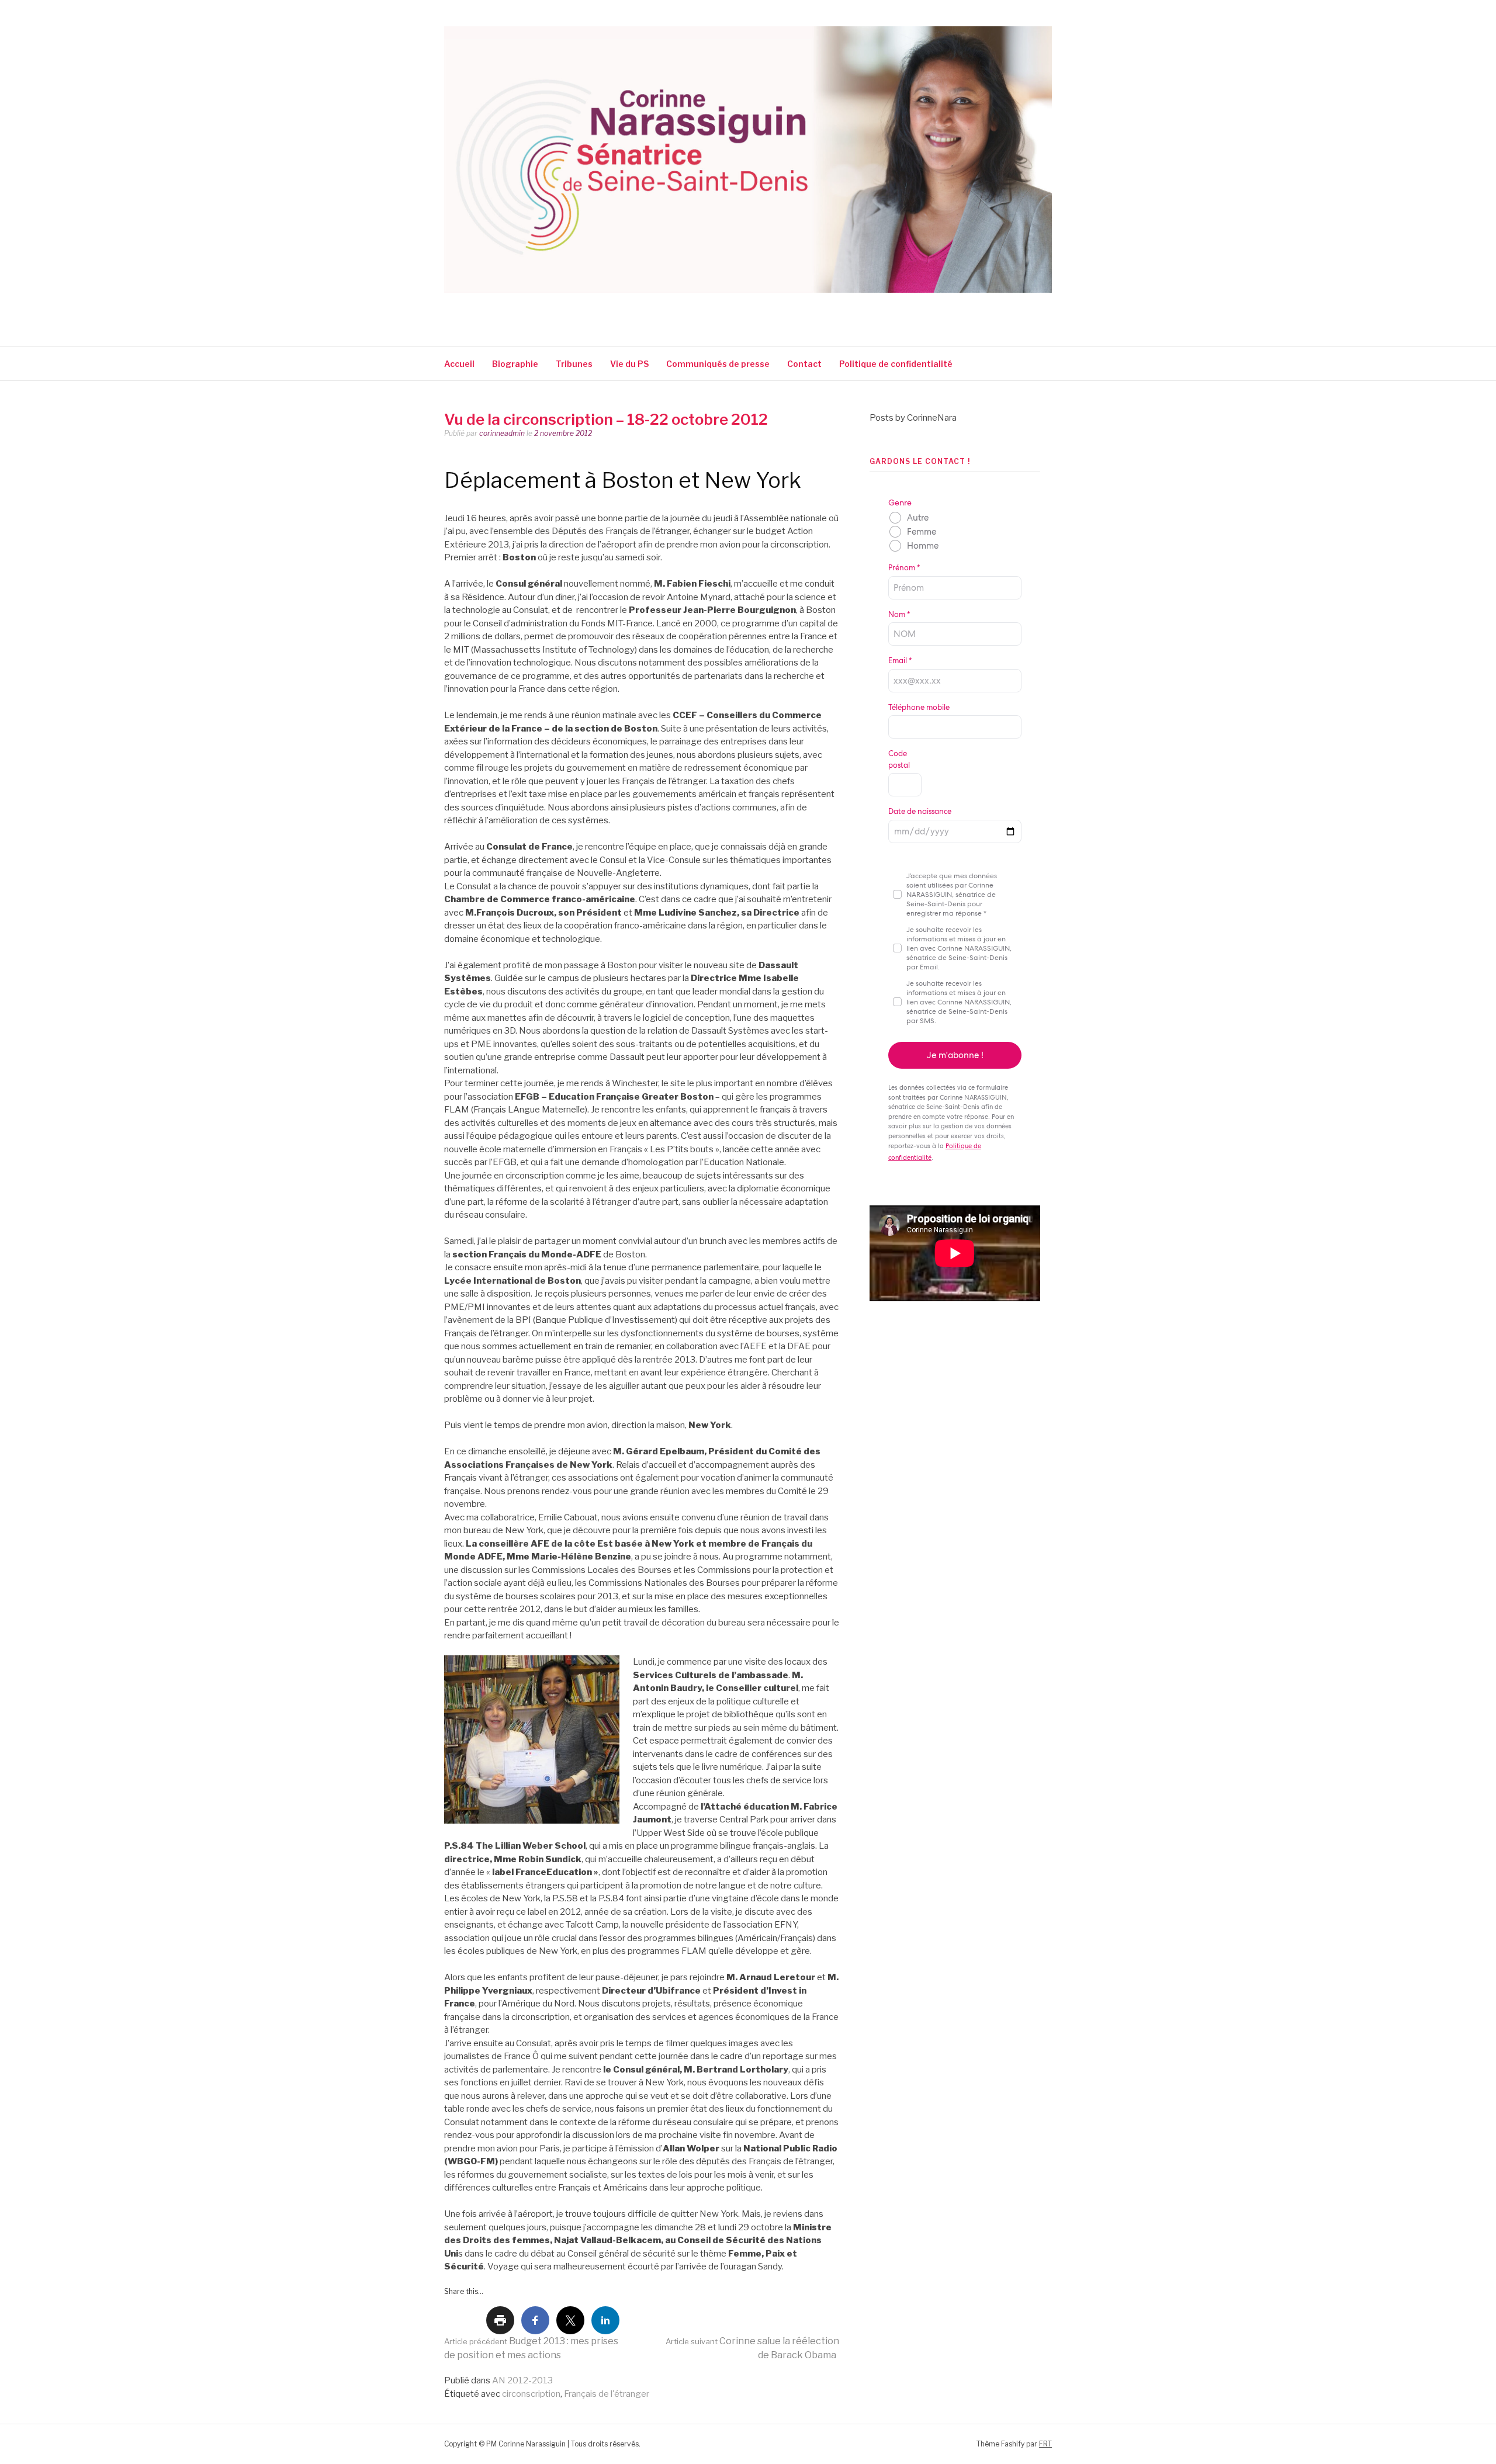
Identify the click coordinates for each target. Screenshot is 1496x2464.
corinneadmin (502, 433)
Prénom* (904, 568)
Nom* (899, 614)
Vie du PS (629, 364)
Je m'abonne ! (955, 1055)
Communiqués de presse (718, 364)
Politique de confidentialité (897, 364)
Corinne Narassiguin (580, 309)
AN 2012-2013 (522, 2380)
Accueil (459, 364)
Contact (804, 364)
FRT (1045, 2444)
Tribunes (574, 364)
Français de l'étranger (607, 2394)
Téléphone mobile (919, 707)
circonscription (531, 2394)
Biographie (515, 364)
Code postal (899, 759)
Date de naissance (920, 811)
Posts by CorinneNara (913, 418)
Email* (900, 661)
